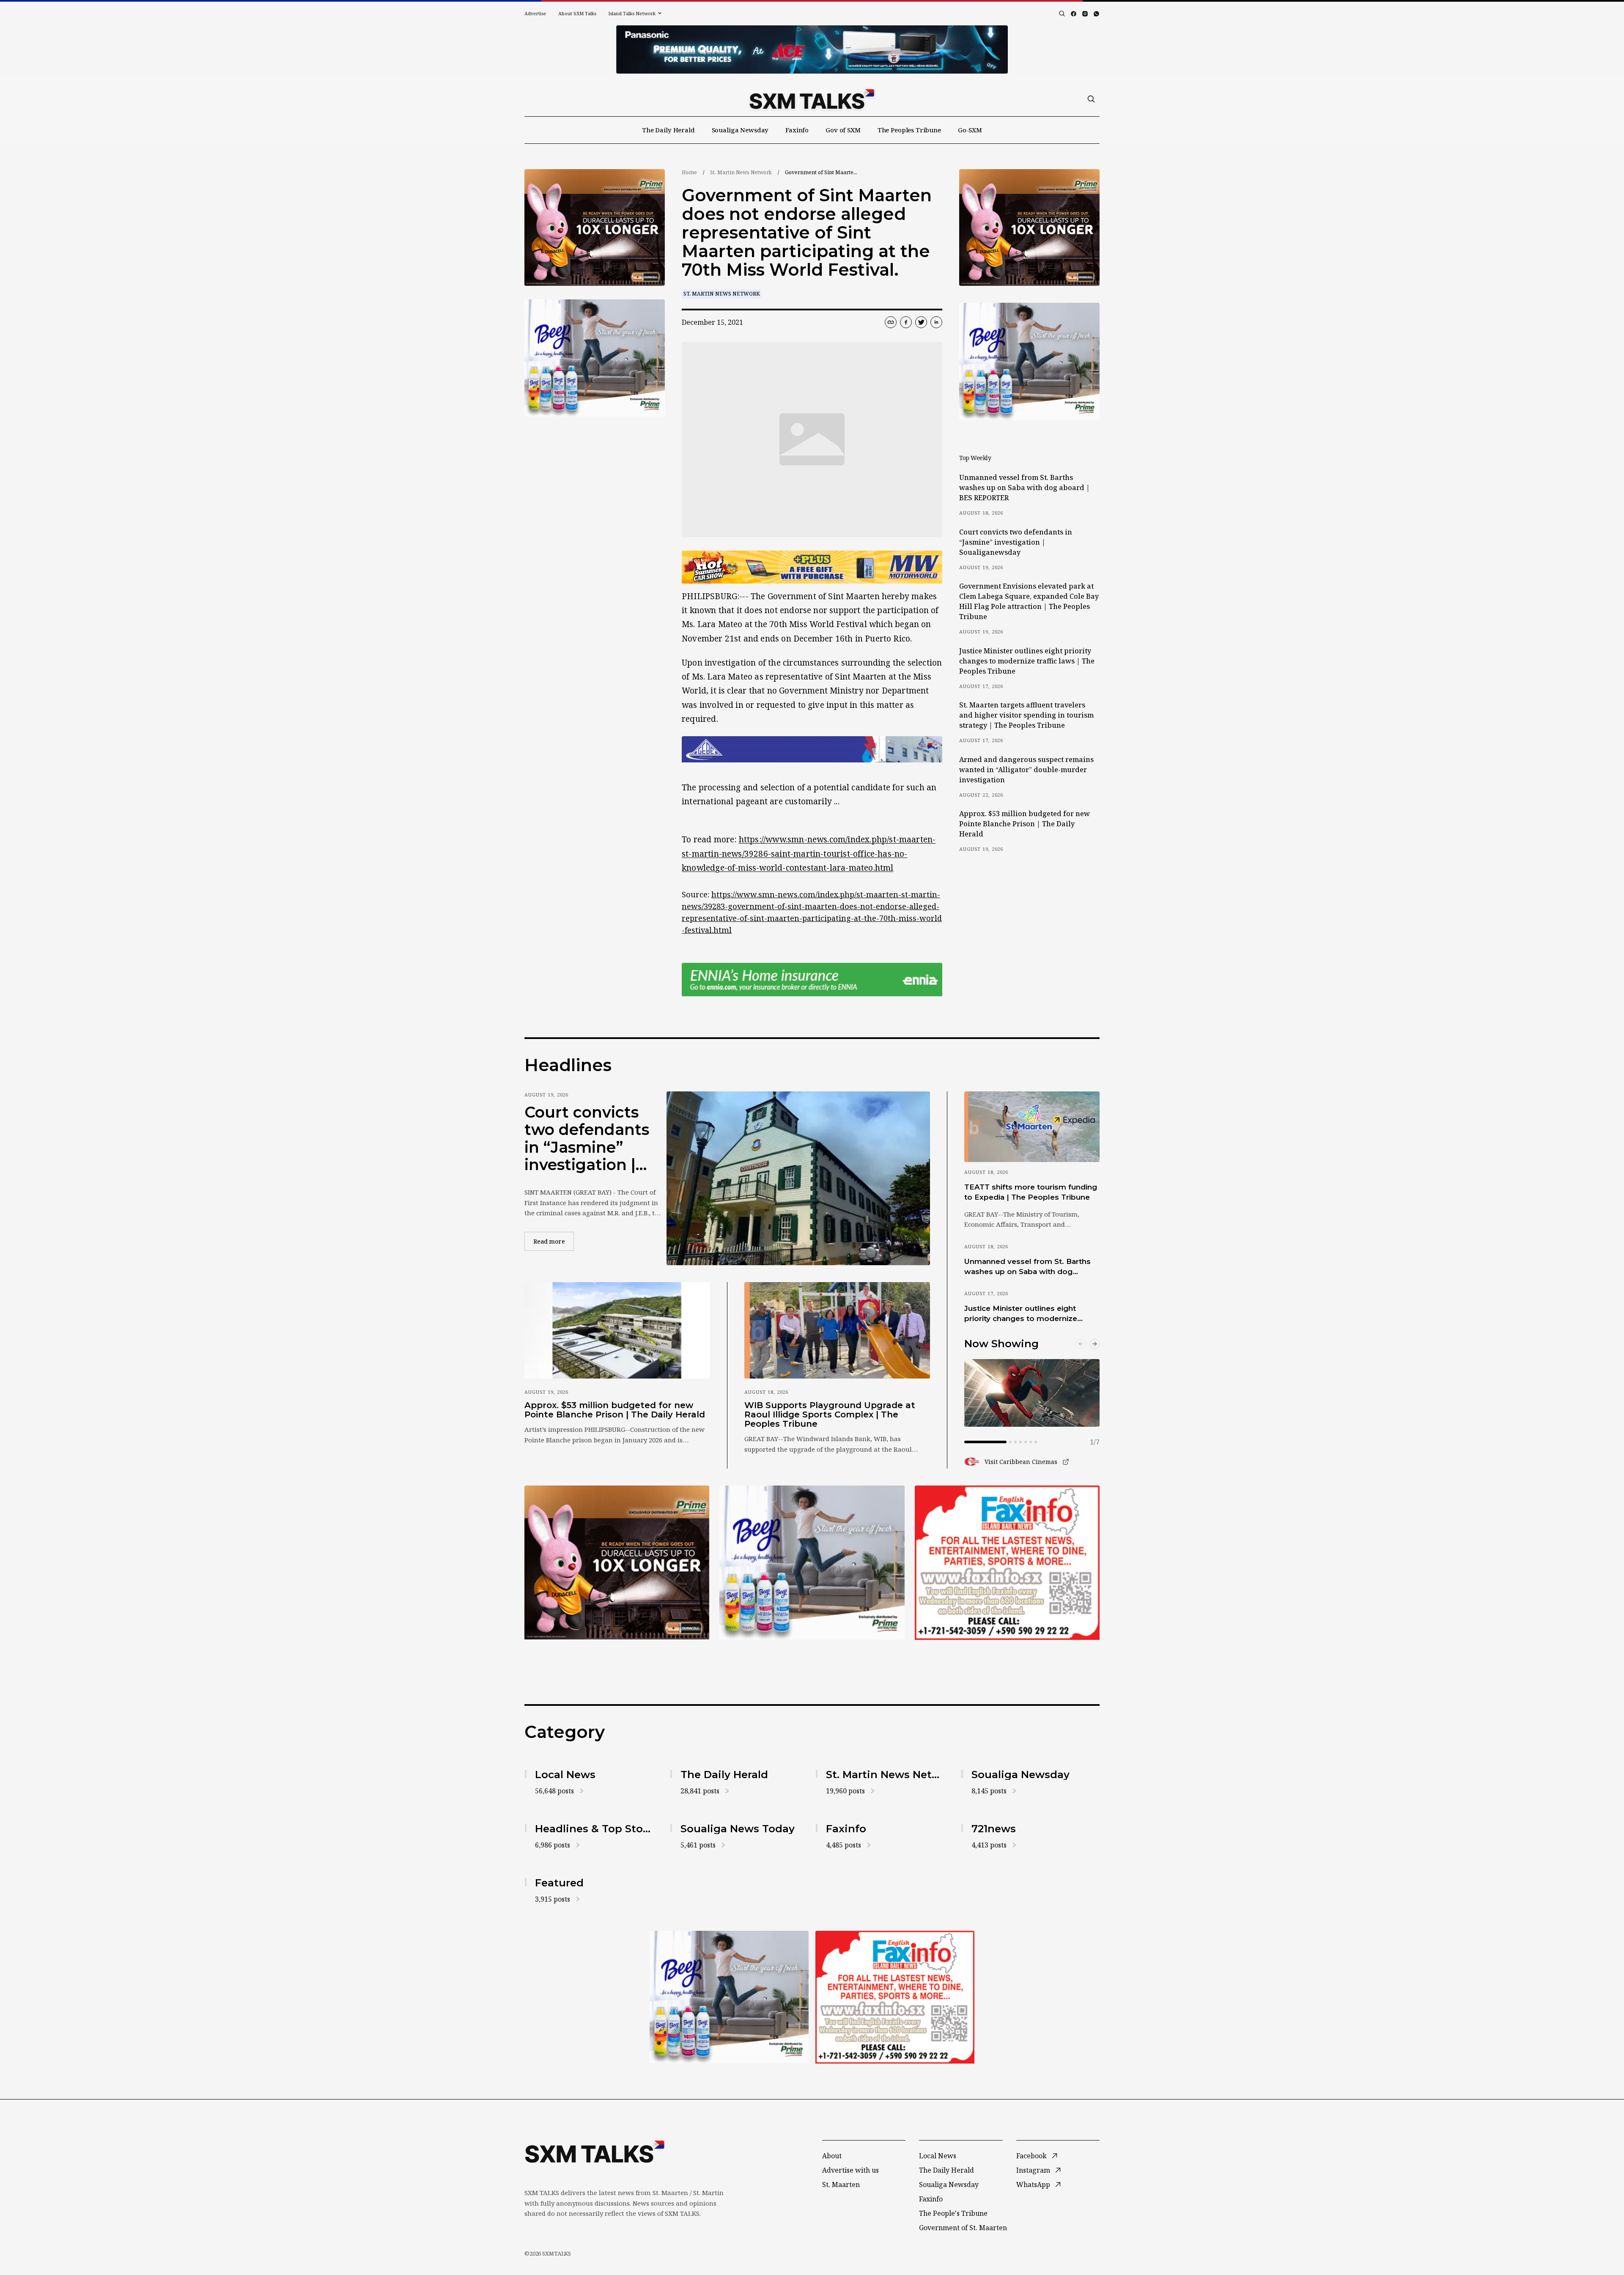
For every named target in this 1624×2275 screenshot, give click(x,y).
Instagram (1033, 2170)
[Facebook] (1074, 14)
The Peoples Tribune (909, 130)
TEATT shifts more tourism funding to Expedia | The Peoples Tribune (1031, 1192)
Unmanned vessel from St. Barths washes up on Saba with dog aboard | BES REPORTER (1025, 488)
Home (689, 172)
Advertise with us (850, 2170)
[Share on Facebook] (906, 322)
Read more (554, 1241)
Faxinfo (797, 130)
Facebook (1031, 2156)
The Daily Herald (668, 130)
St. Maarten (841, 2185)
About (832, 2156)
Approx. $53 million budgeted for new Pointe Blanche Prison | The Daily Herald (1025, 824)
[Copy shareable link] (891, 322)
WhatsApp (1033, 2185)
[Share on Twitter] (921, 322)
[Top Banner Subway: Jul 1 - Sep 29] (812, 49)
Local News (938, 2156)
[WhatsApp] (1096, 14)
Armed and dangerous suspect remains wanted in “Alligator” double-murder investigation (1026, 770)
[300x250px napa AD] (1007, 1562)
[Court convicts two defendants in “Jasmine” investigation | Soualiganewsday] (798, 1178)
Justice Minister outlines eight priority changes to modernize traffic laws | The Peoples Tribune (1027, 661)
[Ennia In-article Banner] (812, 980)
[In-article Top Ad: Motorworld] (812, 567)
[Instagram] (1085, 14)
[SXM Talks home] (812, 99)
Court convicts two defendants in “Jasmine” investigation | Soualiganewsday (1016, 542)
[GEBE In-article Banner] (812, 749)
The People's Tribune (953, 2213)
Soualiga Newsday (740, 130)
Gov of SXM (843, 130)
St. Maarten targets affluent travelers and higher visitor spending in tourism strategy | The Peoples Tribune (1026, 715)
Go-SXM (970, 130)
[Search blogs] (1062, 14)
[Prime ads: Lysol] (595, 228)
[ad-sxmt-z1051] (595, 358)
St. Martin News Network (741, 172)
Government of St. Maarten (963, 2228)
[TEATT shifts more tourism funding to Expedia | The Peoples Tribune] (1032, 1127)
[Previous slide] (1081, 1344)
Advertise (535, 13)
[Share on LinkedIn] (936, 322)
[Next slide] (1095, 1344)
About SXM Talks (577, 13)
